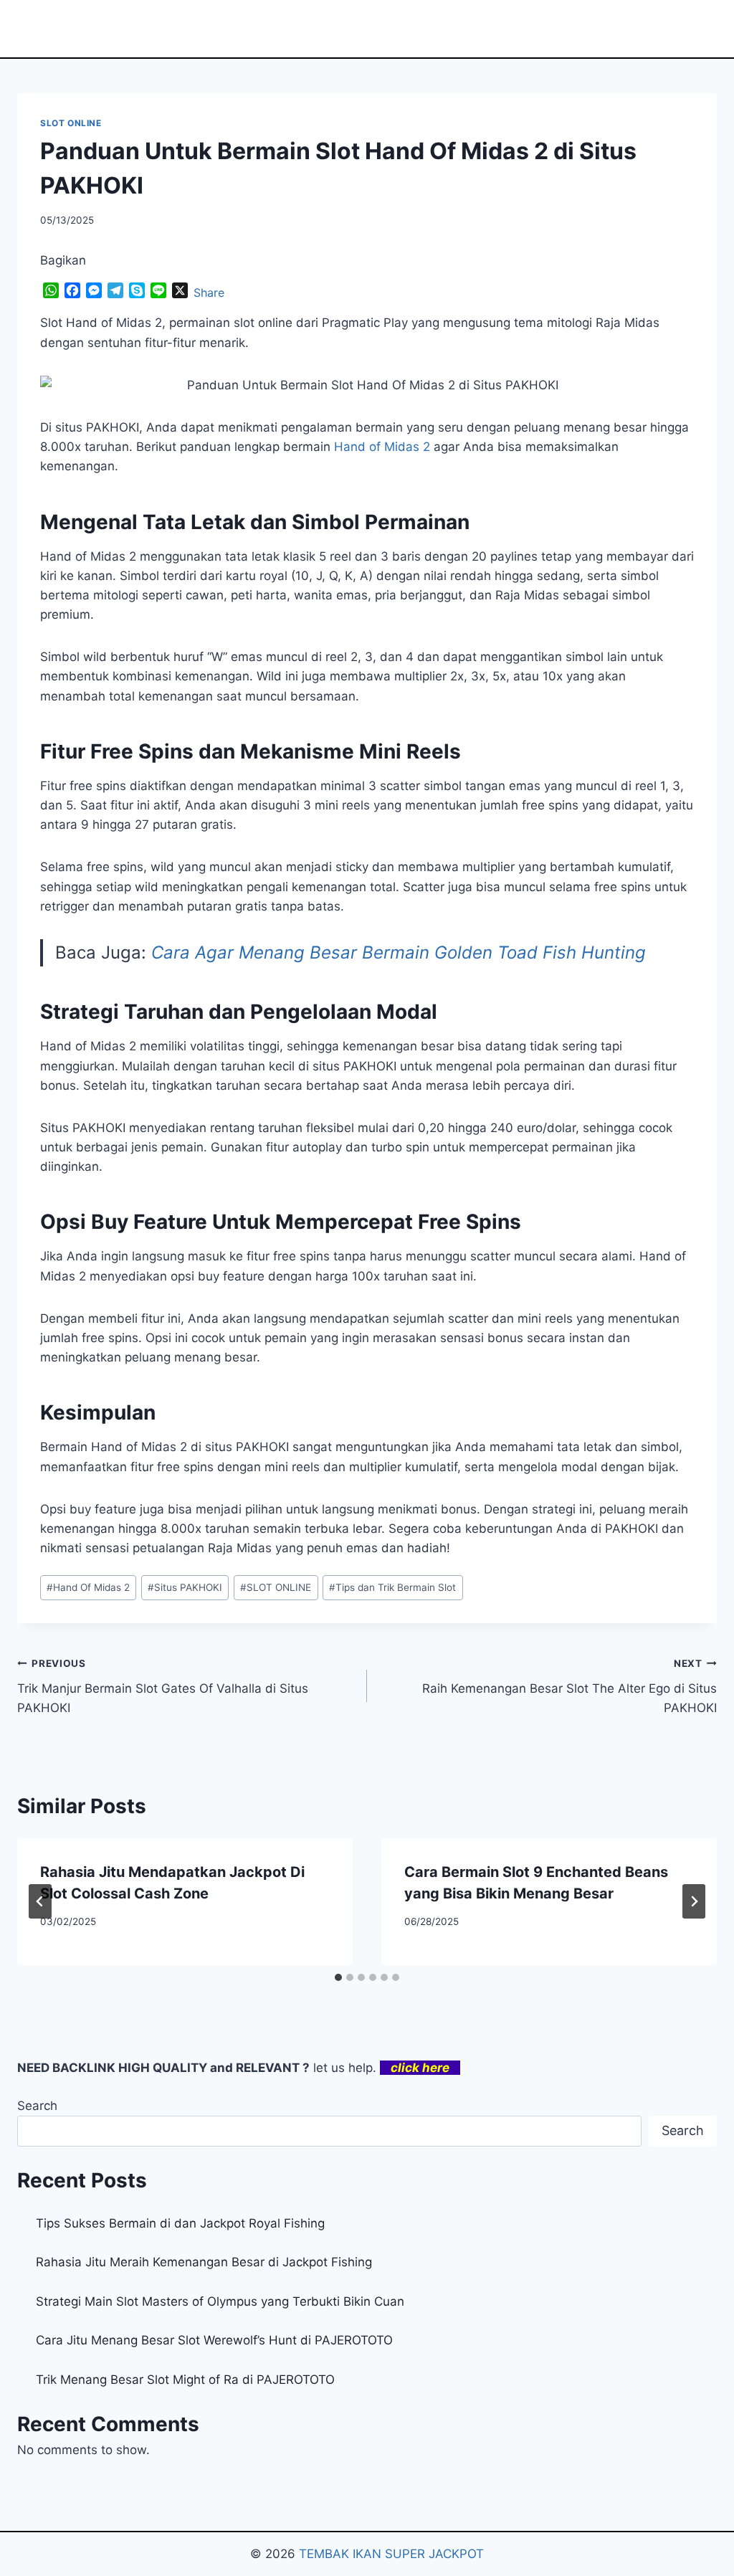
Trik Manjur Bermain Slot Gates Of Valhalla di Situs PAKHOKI (163, 1686)
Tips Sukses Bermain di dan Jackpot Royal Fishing (180, 2223)
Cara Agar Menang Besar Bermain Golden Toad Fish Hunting (399, 952)
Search (37, 2106)
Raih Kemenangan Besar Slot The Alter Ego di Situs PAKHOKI (569, 1686)
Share (209, 293)
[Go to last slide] (40, 1901)
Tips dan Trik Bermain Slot (392, 1587)
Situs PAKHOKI (185, 1587)
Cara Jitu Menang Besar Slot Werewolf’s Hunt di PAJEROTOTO (214, 2340)
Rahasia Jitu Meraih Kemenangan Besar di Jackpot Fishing (204, 2262)
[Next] (694, 1901)
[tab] (338, 1977)
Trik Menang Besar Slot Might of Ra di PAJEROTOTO (185, 2380)
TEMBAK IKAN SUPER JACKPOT (391, 2554)
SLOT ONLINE (71, 123)
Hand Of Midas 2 (88, 1587)
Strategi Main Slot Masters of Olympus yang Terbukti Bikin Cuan (220, 2301)
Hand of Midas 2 (382, 447)
